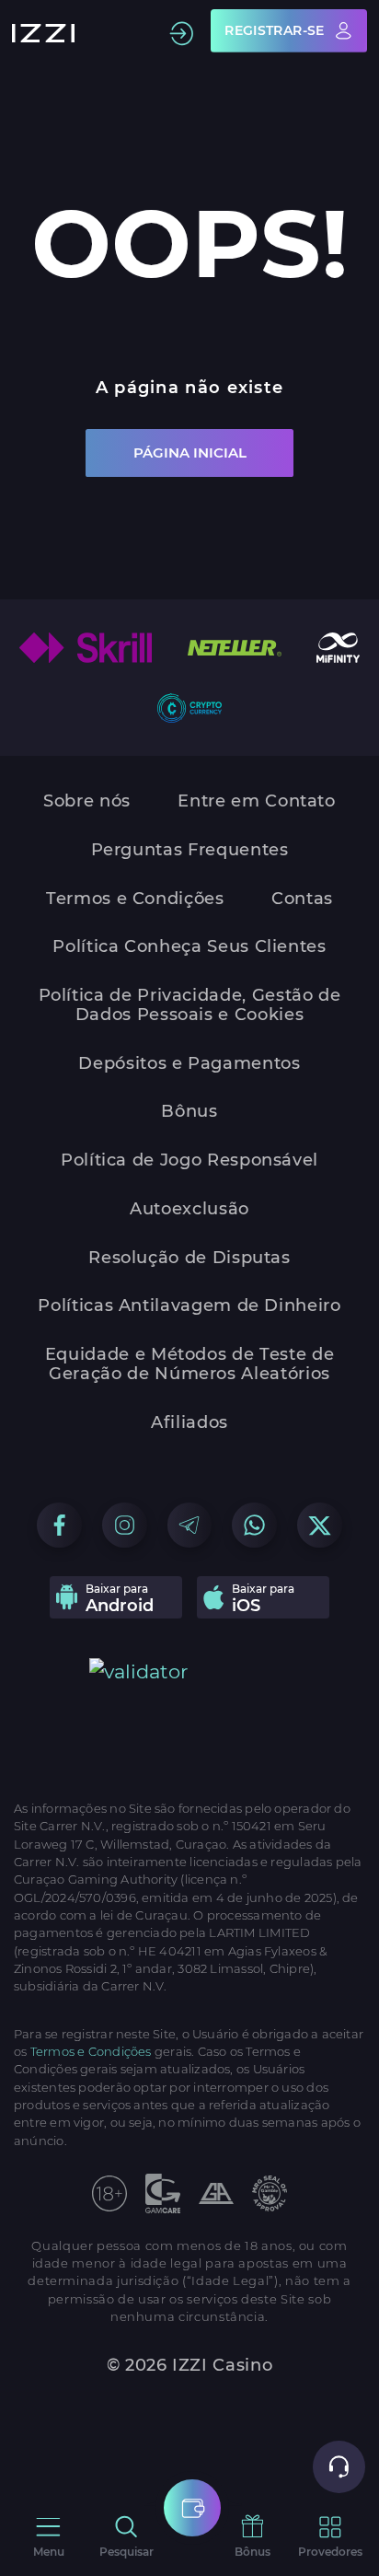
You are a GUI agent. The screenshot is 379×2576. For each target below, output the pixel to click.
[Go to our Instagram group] (125, 1525)
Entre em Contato (256, 801)
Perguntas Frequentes (190, 850)
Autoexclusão (189, 1209)
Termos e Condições (135, 899)
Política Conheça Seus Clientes (189, 947)
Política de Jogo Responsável (189, 1160)
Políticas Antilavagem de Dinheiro (189, 1306)
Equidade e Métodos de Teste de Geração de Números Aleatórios (189, 1364)
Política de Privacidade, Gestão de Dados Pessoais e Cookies (190, 1005)
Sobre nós (87, 801)
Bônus (189, 1112)
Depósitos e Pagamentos (189, 1064)
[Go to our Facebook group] (59, 1525)
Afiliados (189, 1423)
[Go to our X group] (320, 1525)
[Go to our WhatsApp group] (254, 1525)
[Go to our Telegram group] (190, 1525)
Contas (302, 899)
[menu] (192, 2508)
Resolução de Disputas (189, 1258)
